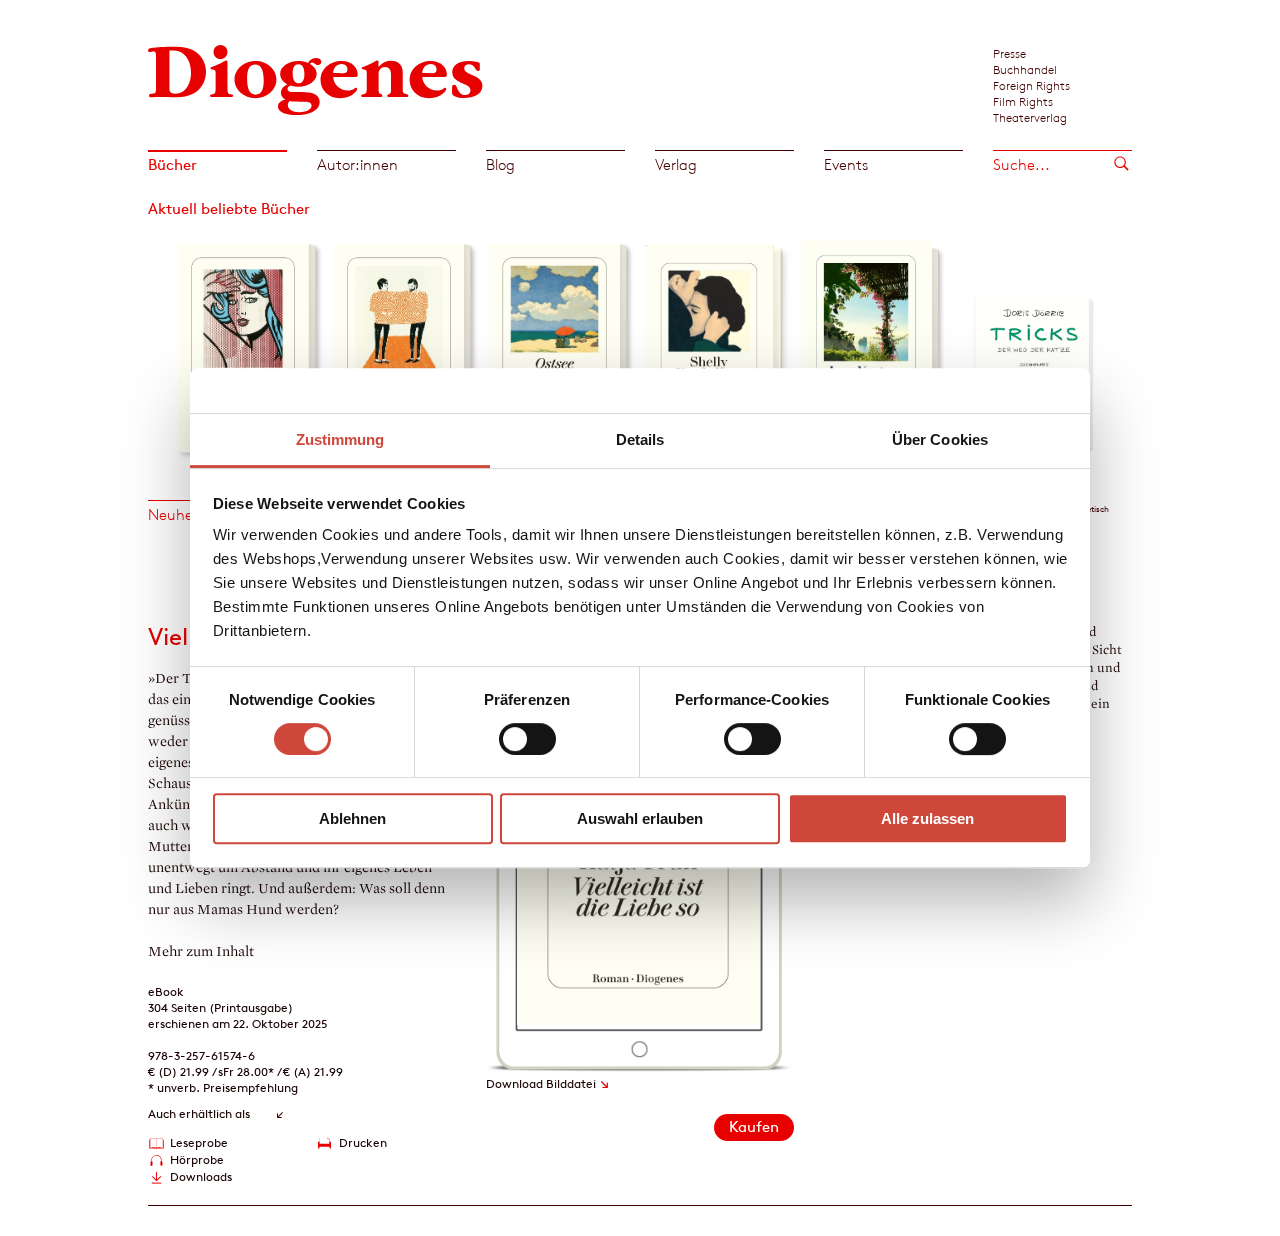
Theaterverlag (1030, 117)
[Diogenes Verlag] (316, 77)
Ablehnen (352, 818)
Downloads (201, 1176)
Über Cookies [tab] (940, 439)
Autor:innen (357, 164)
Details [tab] (640, 439)
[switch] (527, 739)
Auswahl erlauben (640, 818)
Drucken (363, 1142)
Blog (500, 164)
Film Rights (1023, 101)
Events (846, 164)
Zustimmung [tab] (340, 439)
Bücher (172, 164)
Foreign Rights (1031, 85)
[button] (162, 343)
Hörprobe (197, 1159)
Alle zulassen (927, 818)
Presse (1009, 53)
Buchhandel (1025, 69)
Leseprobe (199, 1142)
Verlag (676, 164)
